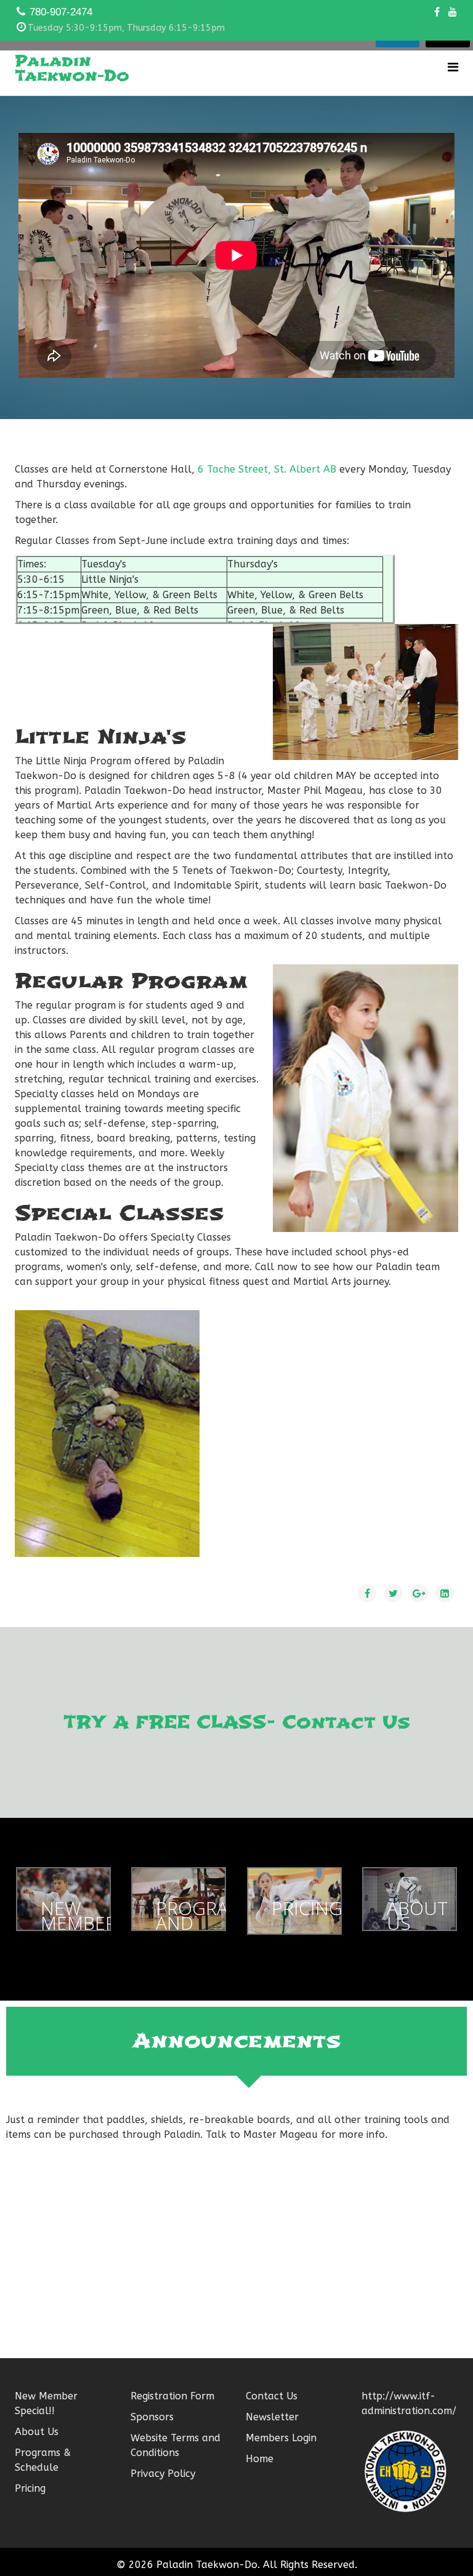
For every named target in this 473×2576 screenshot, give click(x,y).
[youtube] (453, 12)
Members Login (281, 2438)
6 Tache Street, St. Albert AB (267, 469)
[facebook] (437, 12)
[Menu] (453, 67)
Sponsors (152, 2417)
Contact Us (272, 2396)
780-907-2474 (61, 12)
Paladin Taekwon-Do (72, 68)
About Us (37, 2432)
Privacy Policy (163, 2474)
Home (260, 2459)
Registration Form (172, 2396)
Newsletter (272, 2417)
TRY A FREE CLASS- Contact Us (237, 1722)
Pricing (30, 2488)
